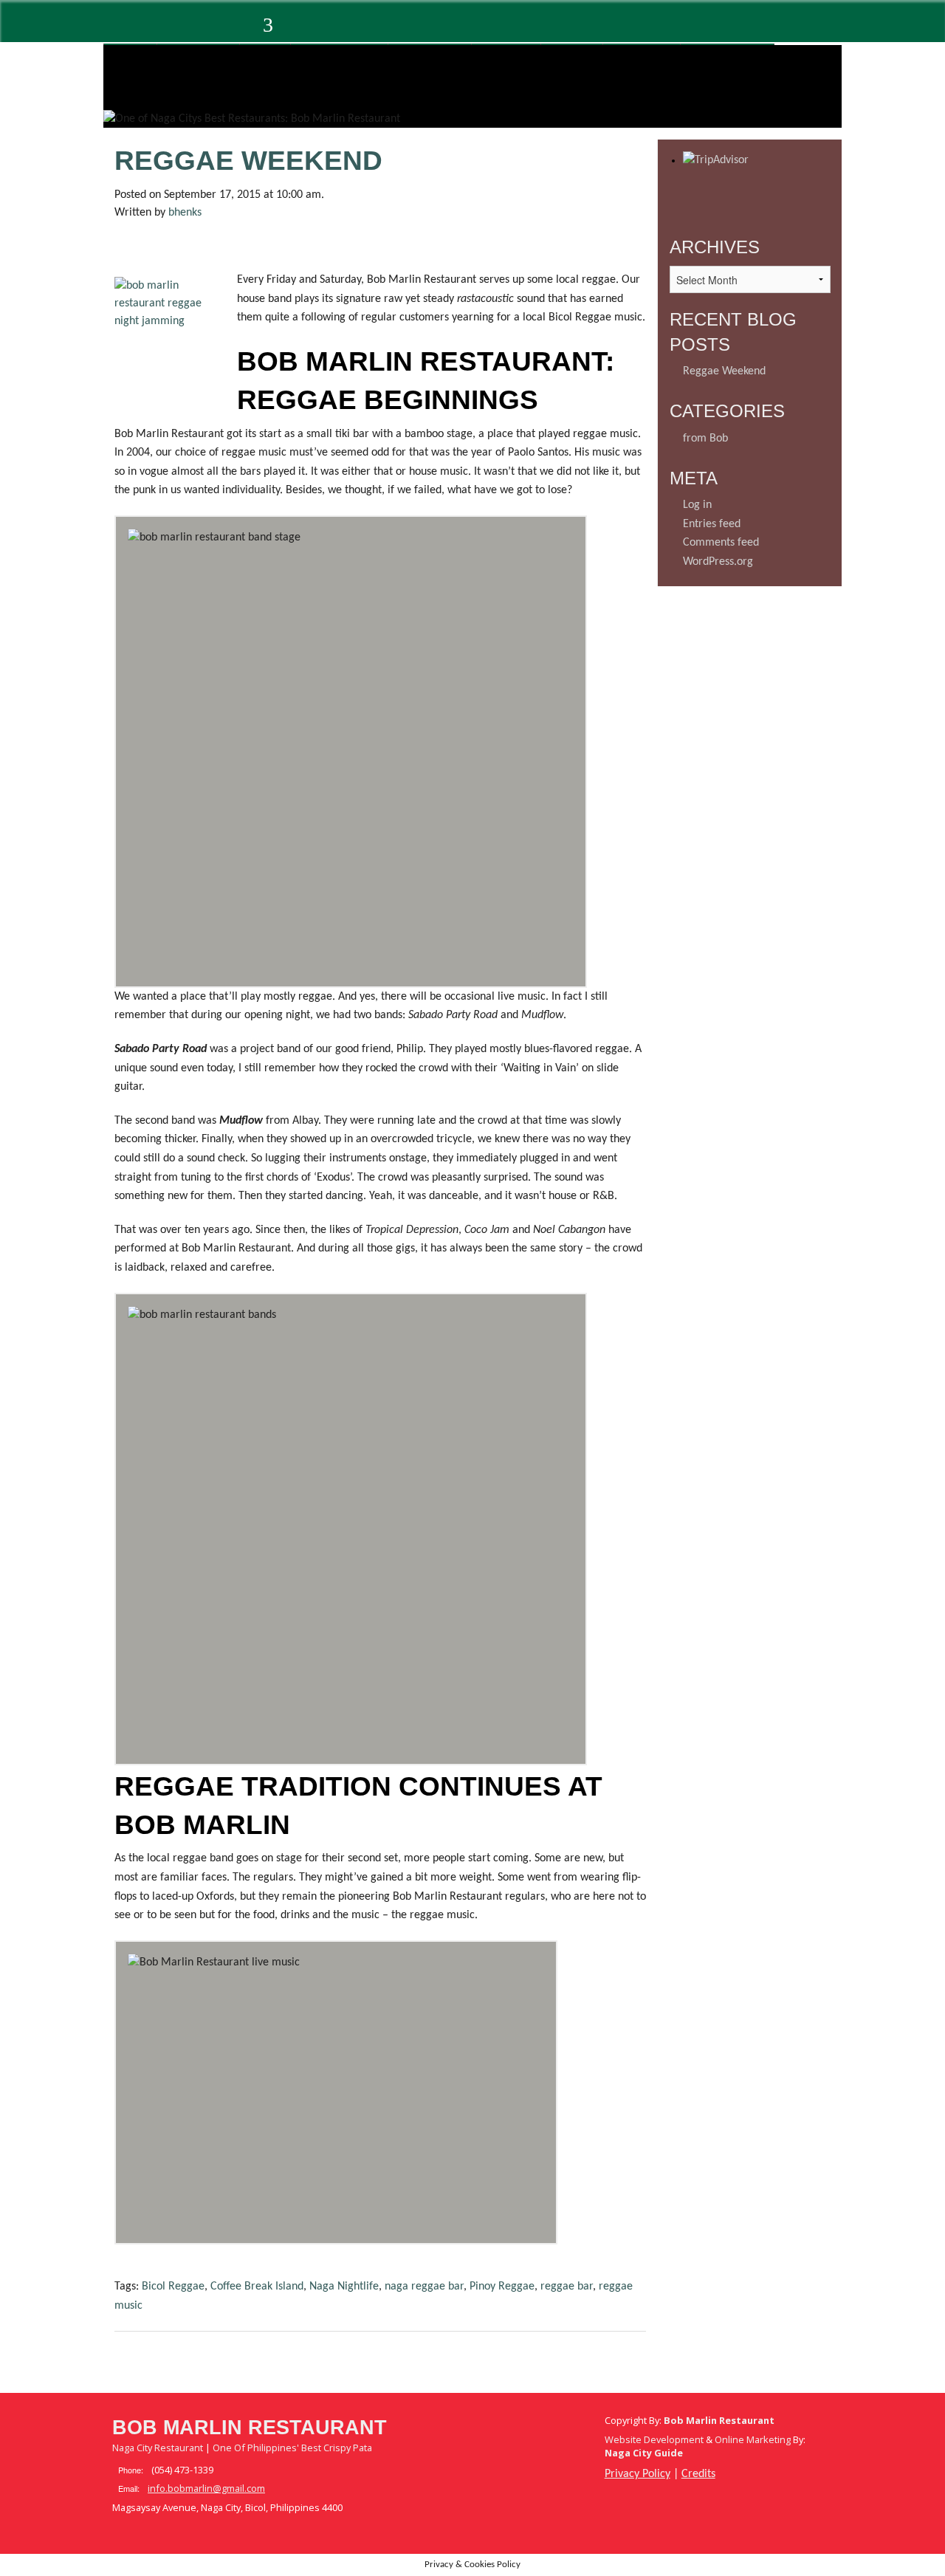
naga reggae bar (424, 2287)
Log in (697, 505)
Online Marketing (753, 2439)
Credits (698, 2474)
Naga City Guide (644, 2453)
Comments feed (721, 543)
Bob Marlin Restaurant (250, 2428)
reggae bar (567, 2287)
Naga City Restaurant (158, 2448)
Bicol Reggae (173, 2287)
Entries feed (712, 524)
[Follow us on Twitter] (162, 29)
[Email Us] (202, 29)
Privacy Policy (638, 2474)
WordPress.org (718, 562)
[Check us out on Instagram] (241, 29)
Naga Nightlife (344, 2287)
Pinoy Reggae (502, 2287)
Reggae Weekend (248, 161)
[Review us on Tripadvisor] (278, 29)
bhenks (185, 213)
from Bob (705, 439)
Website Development (654, 2439)
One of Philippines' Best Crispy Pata (292, 2448)
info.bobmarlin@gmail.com (206, 2488)
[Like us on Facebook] (122, 29)
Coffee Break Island (257, 2287)
